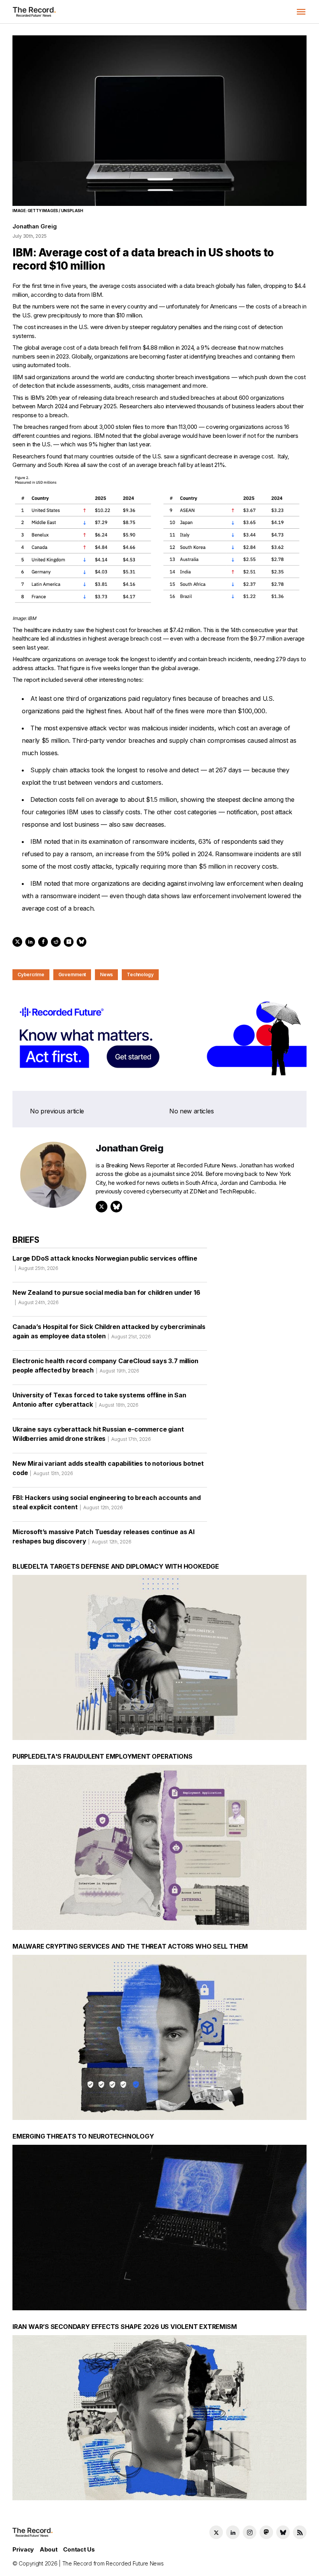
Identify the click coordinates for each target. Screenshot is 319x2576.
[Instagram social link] (250, 2532)
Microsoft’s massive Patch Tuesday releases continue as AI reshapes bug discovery (103, 1536)
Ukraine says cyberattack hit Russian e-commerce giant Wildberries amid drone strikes (98, 1434)
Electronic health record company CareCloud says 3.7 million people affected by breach (105, 1366)
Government (72, 974)
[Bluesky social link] (283, 2532)
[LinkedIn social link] (233, 2532)
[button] (301, 12)
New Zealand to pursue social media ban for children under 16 (106, 1297)
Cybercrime (31, 974)
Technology (140, 974)
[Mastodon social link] (266, 2532)
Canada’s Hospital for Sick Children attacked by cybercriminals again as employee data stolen (109, 1331)
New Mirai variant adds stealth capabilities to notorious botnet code (108, 1468)
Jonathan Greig (34, 226)
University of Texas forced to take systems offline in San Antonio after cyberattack (99, 1400)
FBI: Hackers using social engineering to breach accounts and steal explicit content (106, 1502)
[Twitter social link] (216, 2532)
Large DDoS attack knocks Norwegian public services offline (105, 1263)
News (106, 974)
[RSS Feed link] (300, 2532)
